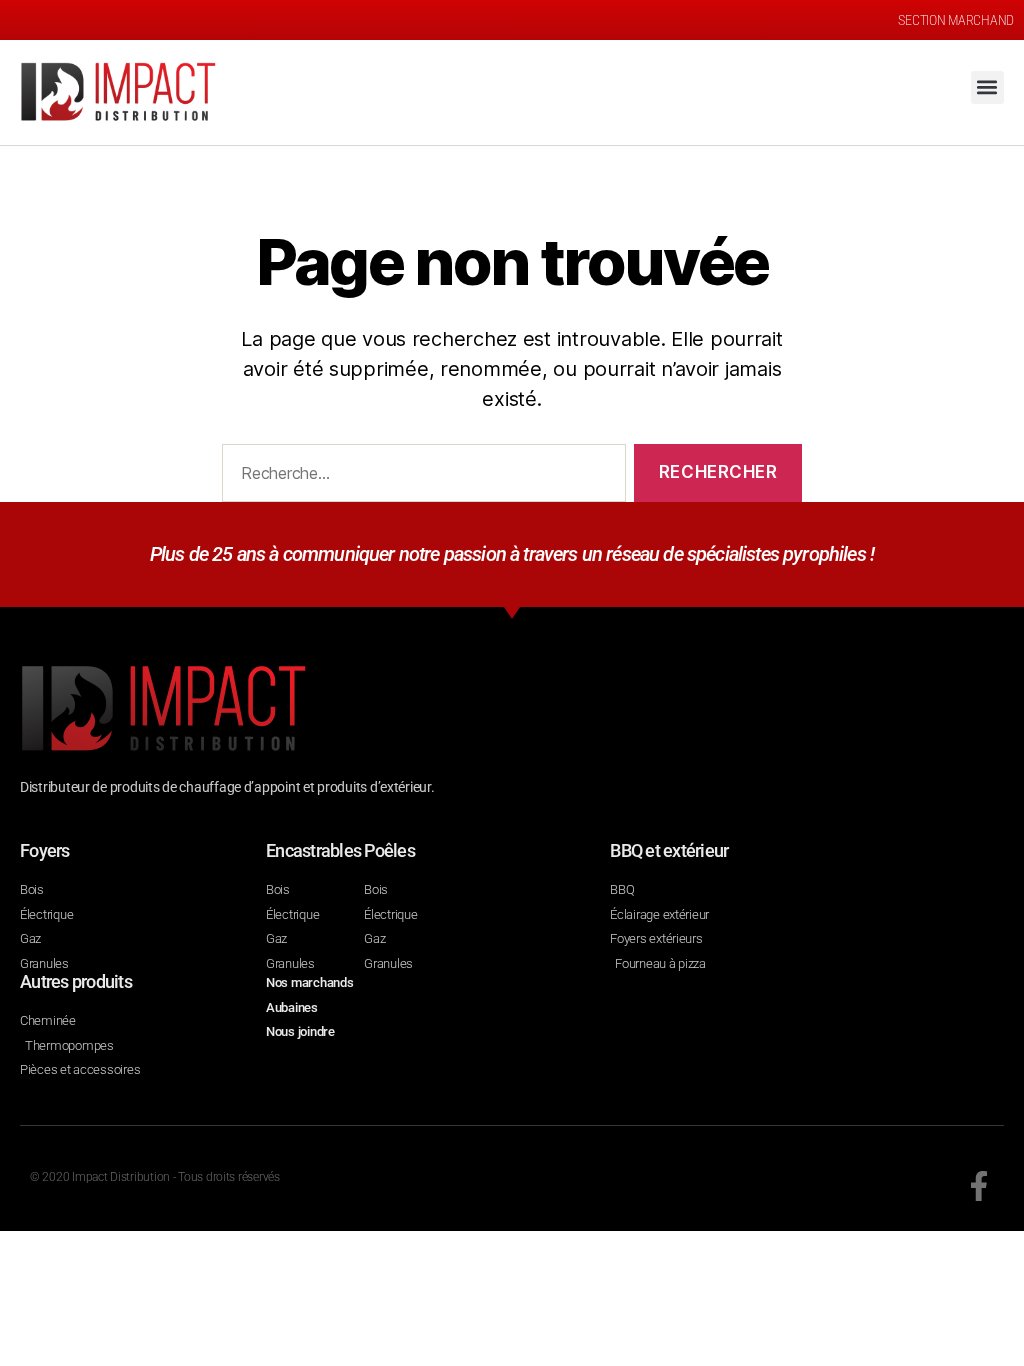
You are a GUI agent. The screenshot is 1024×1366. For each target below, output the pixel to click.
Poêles (389, 850)
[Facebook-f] (979, 1186)
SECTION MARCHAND (956, 20)
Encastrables (313, 850)
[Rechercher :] (420, 477)
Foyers (45, 850)
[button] (987, 87)
